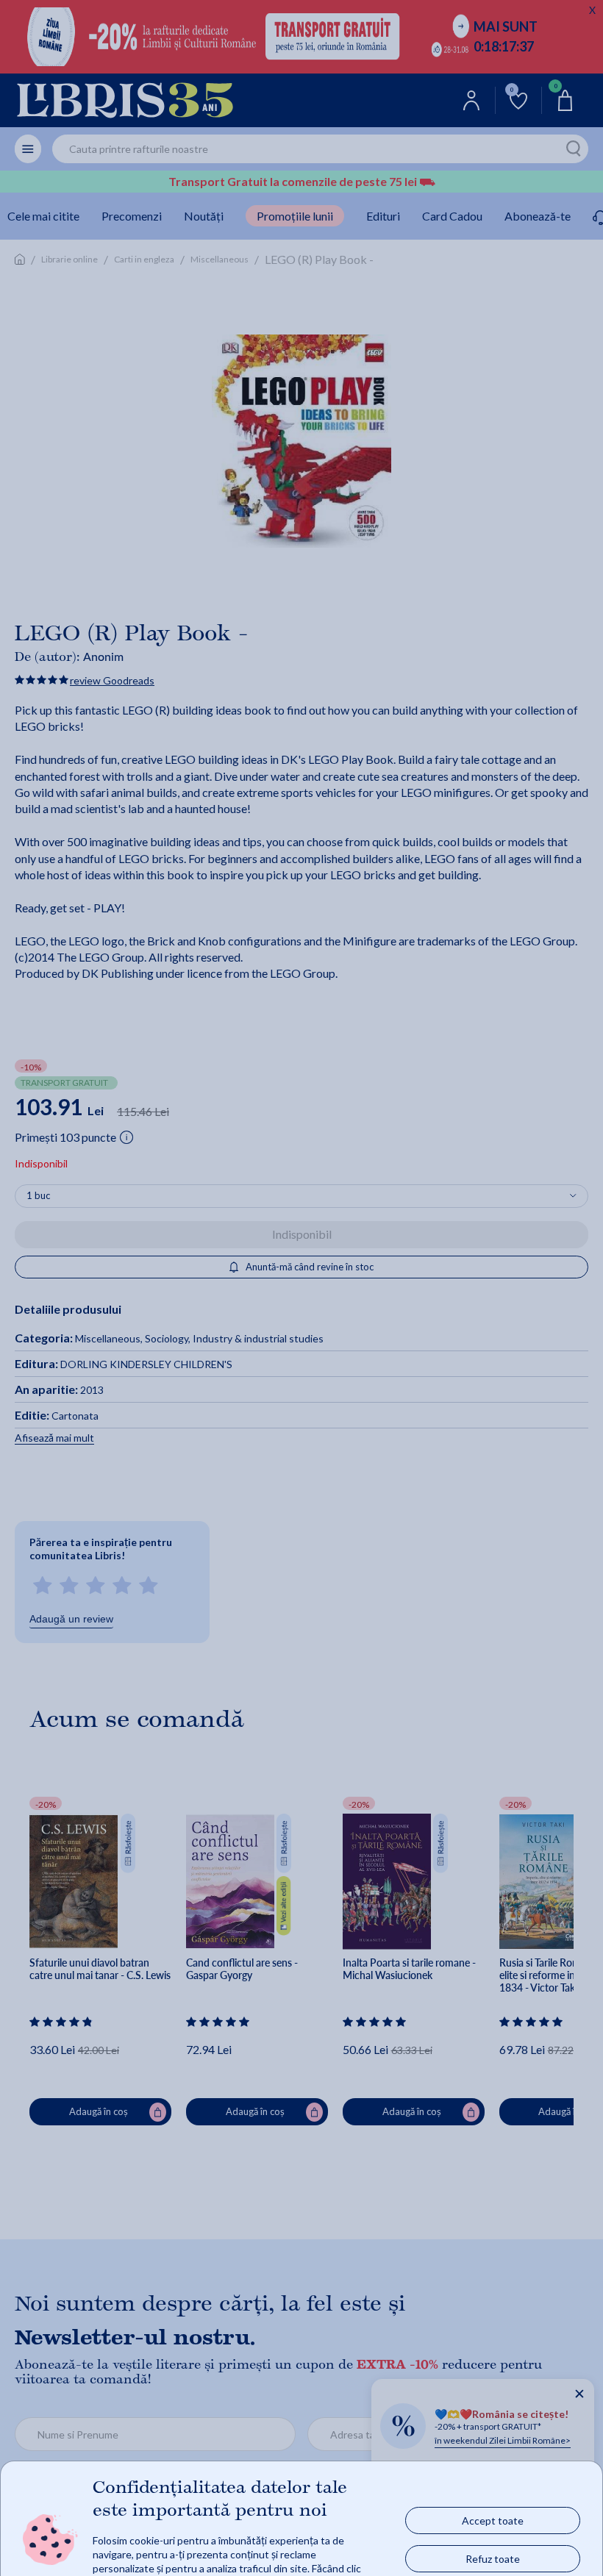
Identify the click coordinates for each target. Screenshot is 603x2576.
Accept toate (493, 2520)
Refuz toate (493, 2559)
